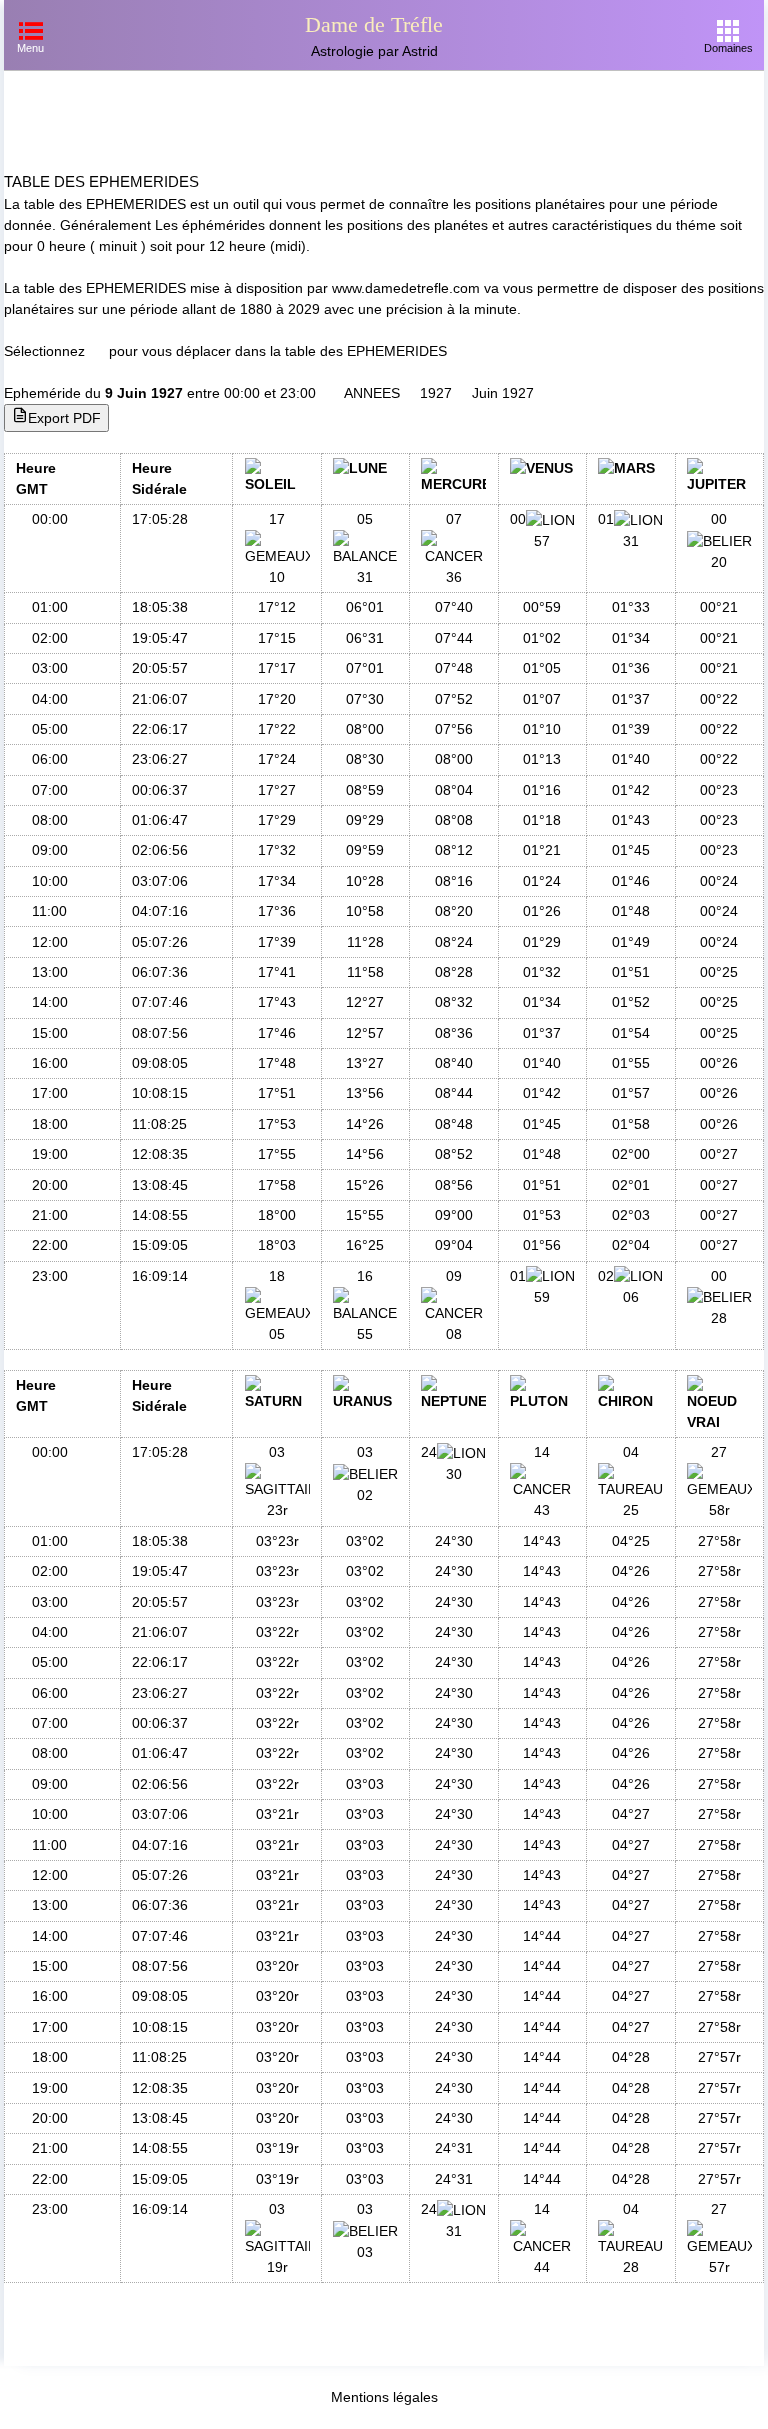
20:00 (50, 1185)
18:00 (50, 1124)
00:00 (50, 519)
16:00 (50, 1063)
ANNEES (372, 393)
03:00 (50, 668)
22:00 (50, 1245)
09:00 (50, 850)
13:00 (50, 972)
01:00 (50, 607)
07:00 (50, 790)
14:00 (50, 1002)
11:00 (49, 911)
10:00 (50, 881)
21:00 (50, 1215)
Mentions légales (384, 2397)
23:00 (50, 1276)
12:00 (50, 942)
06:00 (50, 759)
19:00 (50, 1154)
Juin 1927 (503, 393)
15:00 (50, 1033)
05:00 (50, 729)
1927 (436, 393)
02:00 (50, 638)
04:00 (50, 699)
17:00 (50, 1093)
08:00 (50, 820)
